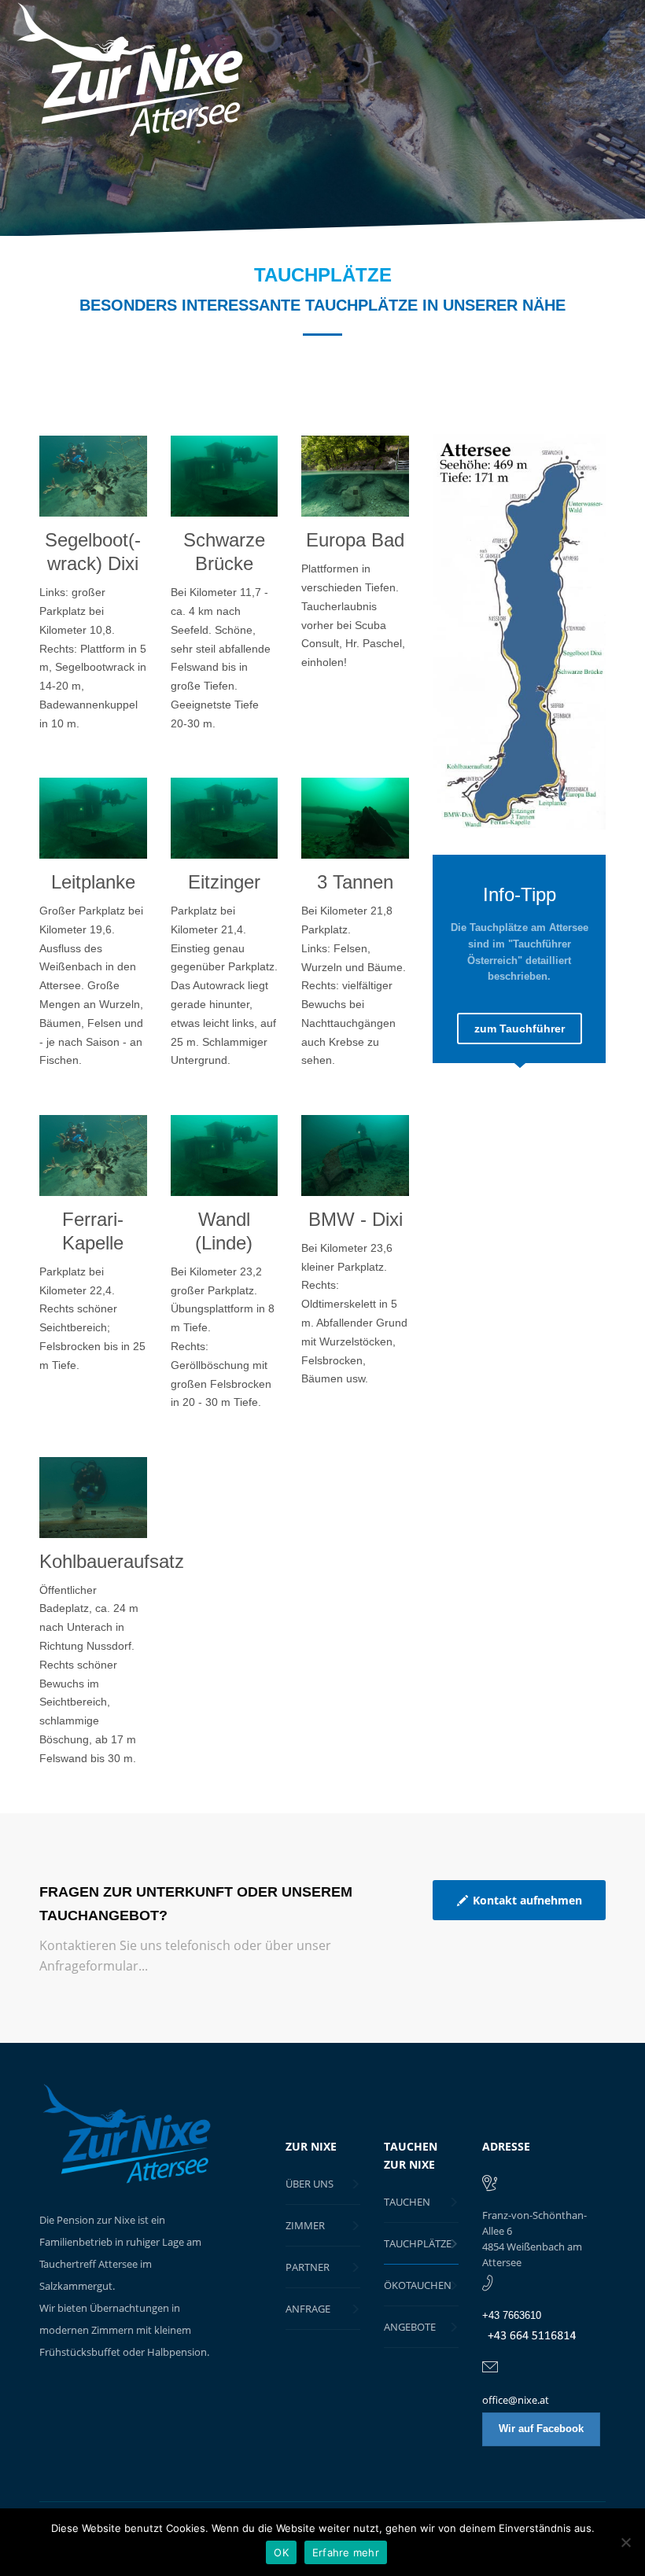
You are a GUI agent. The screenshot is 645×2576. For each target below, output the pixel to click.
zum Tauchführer (520, 1029)
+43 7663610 (512, 2315)
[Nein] (625, 2542)
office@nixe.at (516, 2400)
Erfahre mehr (346, 2552)
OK (281, 2552)
